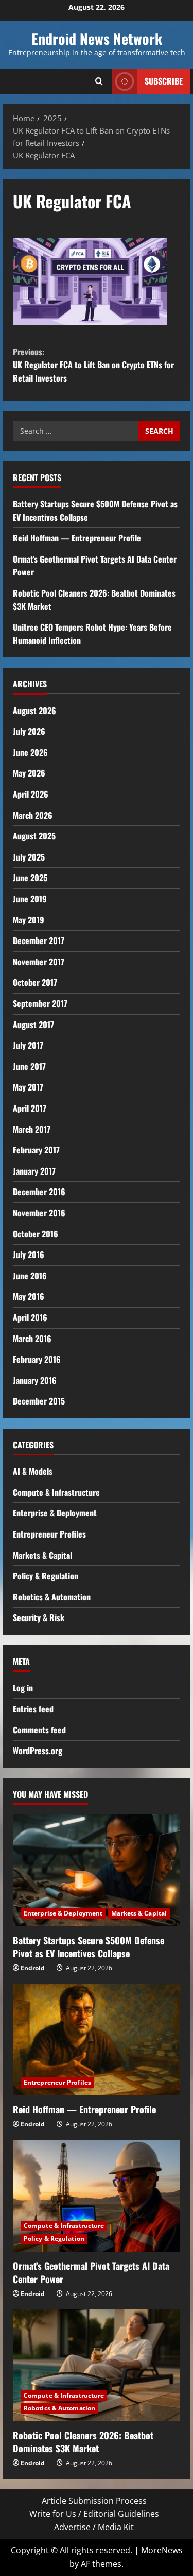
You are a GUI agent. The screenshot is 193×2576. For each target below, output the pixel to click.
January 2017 (34, 1171)
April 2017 (30, 1108)
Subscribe (164, 81)
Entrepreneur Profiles (49, 1534)
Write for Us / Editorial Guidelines (94, 2514)
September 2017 (40, 1003)
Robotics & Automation (52, 1597)
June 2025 (30, 878)
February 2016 (37, 1359)
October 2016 (36, 1234)
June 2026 (30, 752)
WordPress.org (38, 1751)
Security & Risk (39, 1617)
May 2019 (29, 920)
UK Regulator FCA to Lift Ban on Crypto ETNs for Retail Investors (93, 365)
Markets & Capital (42, 1555)
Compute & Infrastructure (56, 1492)
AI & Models (33, 1471)
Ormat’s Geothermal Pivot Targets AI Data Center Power (91, 2272)
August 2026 (34, 711)
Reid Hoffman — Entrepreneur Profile (77, 538)
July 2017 (28, 1045)
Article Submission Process (94, 2501)
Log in (23, 1688)
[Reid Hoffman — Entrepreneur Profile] (97, 2040)
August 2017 (33, 1025)
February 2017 (36, 1150)
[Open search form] (99, 81)
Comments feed (39, 1730)
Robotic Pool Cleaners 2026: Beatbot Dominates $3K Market (83, 2442)
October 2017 (35, 982)
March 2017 (32, 1129)
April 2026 (31, 794)
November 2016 (39, 1213)
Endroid (33, 1968)
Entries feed (33, 1709)
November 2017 (39, 962)
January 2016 (35, 1380)
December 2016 (39, 1192)
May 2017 (28, 1087)
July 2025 (29, 857)
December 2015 (39, 1401)
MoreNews (162, 2550)
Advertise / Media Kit (94, 2527)
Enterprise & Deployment (55, 1513)
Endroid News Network (97, 38)
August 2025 (34, 836)
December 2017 (39, 940)
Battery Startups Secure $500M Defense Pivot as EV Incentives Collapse (89, 1947)
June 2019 (30, 899)
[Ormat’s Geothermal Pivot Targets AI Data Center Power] (97, 2196)
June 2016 (30, 1276)
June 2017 (29, 1066)
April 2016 (30, 1317)
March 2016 (32, 1339)
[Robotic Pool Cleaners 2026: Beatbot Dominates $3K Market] (97, 2365)
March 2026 (33, 815)
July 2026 (29, 731)
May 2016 (29, 1296)
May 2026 (29, 773)
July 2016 (29, 1254)
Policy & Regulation (46, 1576)
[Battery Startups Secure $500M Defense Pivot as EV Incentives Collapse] (97, 1870)
